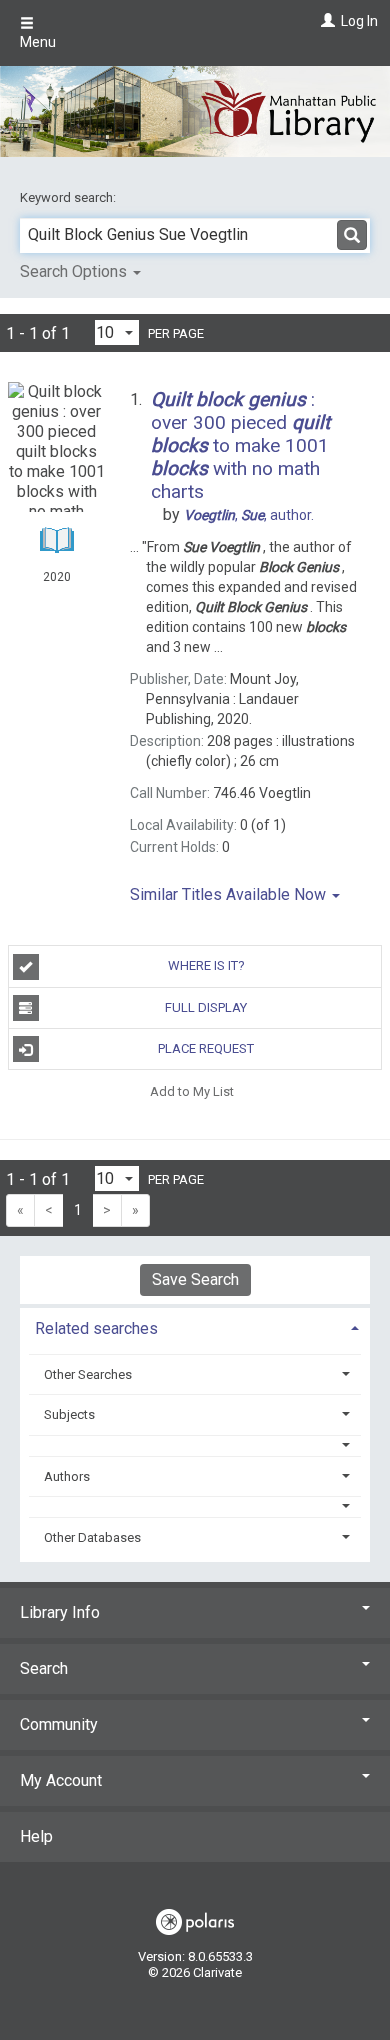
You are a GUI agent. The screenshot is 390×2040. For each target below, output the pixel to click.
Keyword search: (69, 197)
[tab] (195, 1326)
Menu (38, 42)
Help (36, 1836)
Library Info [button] (60, 1612)
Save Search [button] (195, 1279)
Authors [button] (67, 1476)
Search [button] (44, 1668)
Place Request (206, 1048)
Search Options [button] (75, 271)
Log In (359, 21)
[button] (195, 1445)
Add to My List (192, 1090)
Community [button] (59, 1724)
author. (249, 515)
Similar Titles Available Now (230, 894)
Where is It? (206, 965)
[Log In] (325, 21)
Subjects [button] (69, 1414)
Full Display (206, 1007)
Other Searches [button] (88, 1374)
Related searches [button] (96, 1328)
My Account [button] (61, 1780)
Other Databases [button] (92, 1537)
